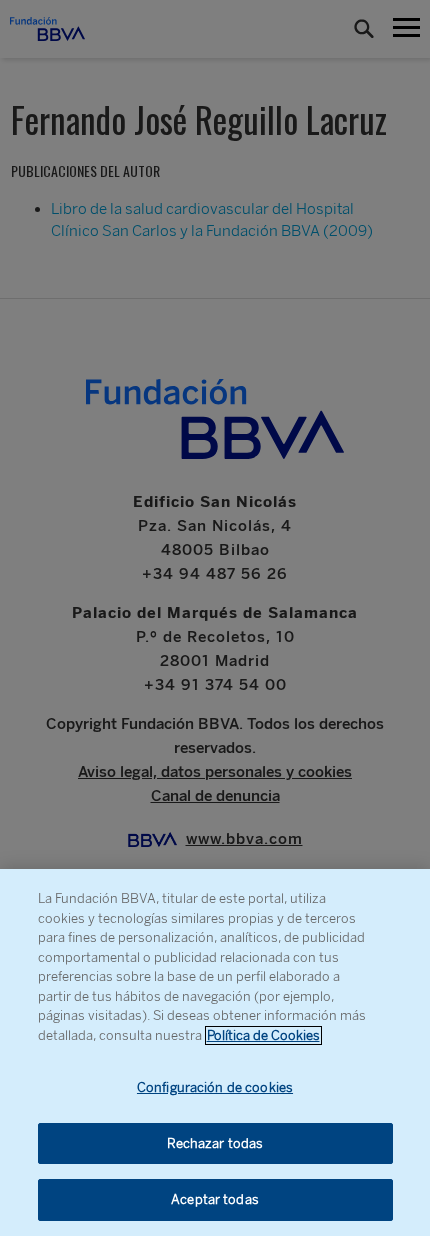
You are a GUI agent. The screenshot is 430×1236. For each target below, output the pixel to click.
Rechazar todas (215, 1143)
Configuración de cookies (215, 1087)
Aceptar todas (215, 1199)
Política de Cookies (263, 1035)
